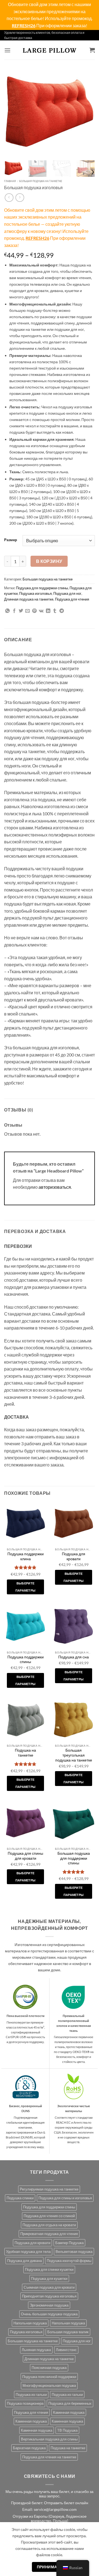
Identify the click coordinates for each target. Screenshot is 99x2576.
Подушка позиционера (25, 2403)
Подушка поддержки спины (26, 1659)
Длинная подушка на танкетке (29, 599)
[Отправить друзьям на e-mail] (28, 611)
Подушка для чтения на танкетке (49, 2457)
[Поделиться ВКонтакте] (41, 611)
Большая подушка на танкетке (41, 181)
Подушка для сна (74, 1657)
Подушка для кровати (74, 1556)
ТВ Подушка (67, 2430)
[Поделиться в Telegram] (62, 611)
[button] (7, 50)
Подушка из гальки (31, 2395)
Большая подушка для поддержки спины (74, 1858)
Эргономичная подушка (49, 2305)
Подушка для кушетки (49, 2278)
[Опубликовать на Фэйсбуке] (14, 611)
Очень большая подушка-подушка (49, 2314)
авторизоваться (55, 1187)
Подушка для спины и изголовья (65, 2198)
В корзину (49, 561)
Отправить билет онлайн (66, 2503)
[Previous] (13, 111)
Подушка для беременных (70, 2403)
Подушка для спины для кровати (25, 1856)
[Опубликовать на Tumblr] (55, 611)
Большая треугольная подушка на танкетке (74, 1755)
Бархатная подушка (29, 2448)
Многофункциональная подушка (49, 2385)
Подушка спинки (20, 2198)
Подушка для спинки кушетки (49, 2269)
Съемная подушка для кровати (49, 2287)
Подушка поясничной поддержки (49, 2377)
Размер (11, 540)
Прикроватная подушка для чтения (49, 2234)
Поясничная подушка (49, 2368)
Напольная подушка (30, 2323)
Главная (10, 181)
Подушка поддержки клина (26, 1556)
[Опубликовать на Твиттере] (21, 611)
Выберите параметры (26, 1587)
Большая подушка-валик (68, 2332)
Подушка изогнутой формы (69, 2261)
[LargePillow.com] (50, 50)
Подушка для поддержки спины (42, 588)
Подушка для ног (67, 593)
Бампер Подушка (69, 2243)
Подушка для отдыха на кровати (49, 2225)
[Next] (86, 111)
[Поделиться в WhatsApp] (7, 611)
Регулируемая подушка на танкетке (49, 2189)
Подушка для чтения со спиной (49, 2216)
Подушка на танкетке (25, 1753)
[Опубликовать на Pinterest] (34, 611)
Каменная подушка (69, 2412)
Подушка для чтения (72, 599)
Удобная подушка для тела (28, 2252)
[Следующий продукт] (9, 198)
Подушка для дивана (24, 2261)
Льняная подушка (36, 2350)
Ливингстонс (66, 2350)
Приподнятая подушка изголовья (49, 2296)
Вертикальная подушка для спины (49, 2439)
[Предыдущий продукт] (20, 198)
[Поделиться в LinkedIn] (48, 611)
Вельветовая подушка (74, 2252)
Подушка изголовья (35, 593)
